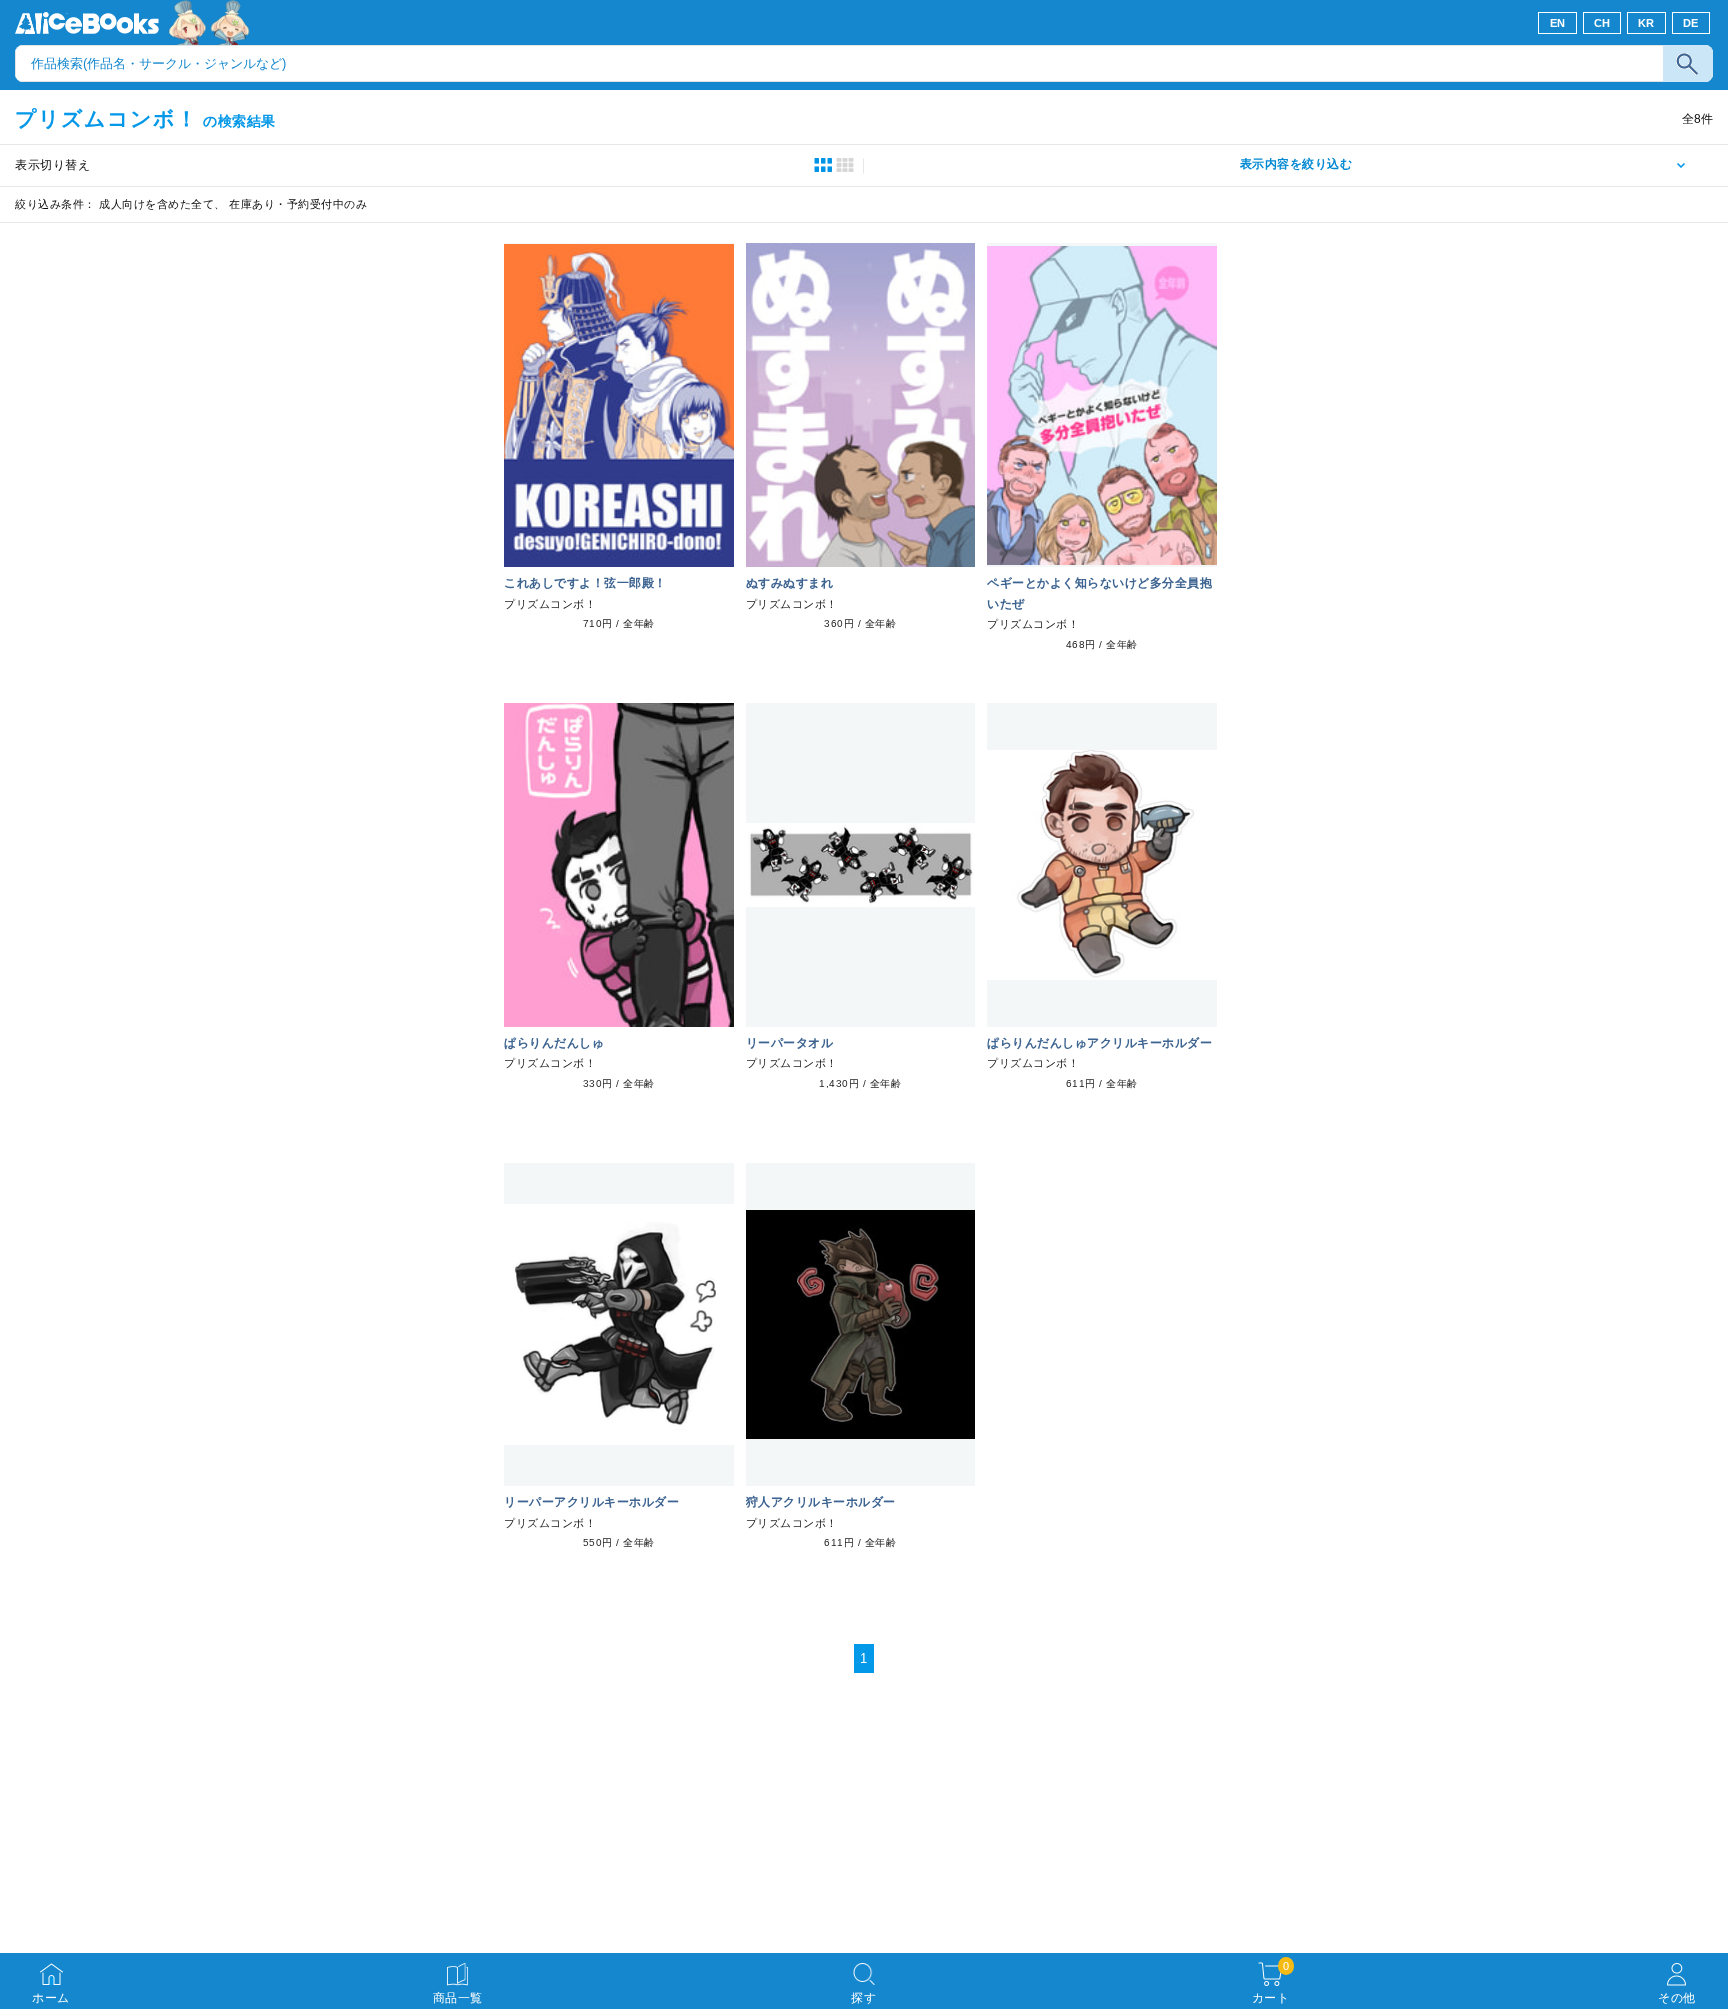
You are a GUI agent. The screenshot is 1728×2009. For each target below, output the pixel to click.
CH (1602, 23)
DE (1691, 23)
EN (1558, 23)
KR (1646, 23)
